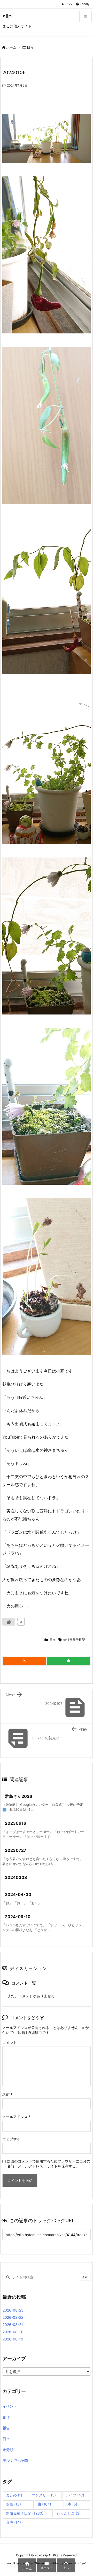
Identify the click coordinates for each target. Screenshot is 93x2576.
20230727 (16, 1850)
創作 (6, 2417)
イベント (10, 2406)
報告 (6, 2428)
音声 (13, 2522)
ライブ (75, 2495)
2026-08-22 (13, 2317)
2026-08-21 (13, 2325)
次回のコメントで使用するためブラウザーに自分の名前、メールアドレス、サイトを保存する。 (49, 2164)
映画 (13, 2504)
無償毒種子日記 (74, 1640)
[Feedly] (69, 1661)
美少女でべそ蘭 (15, 2460)
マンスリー (44, 2495)
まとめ (14, 2495)
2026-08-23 (13, 2310)
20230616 (16, 1823)
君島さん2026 (19, 1796)
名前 (7, 2094)
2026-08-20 (13, 2332)
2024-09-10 (18, 1917)
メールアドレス (16, 2117)
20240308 (16, 1877)
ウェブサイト (13, 2139)
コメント (10, 2043)
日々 (30, 47)
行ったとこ (69, 2513)
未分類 (8, 2450)
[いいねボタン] (9, 1622)
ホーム (11, 47)
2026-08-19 (13, 2339)
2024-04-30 (18, 1894)
